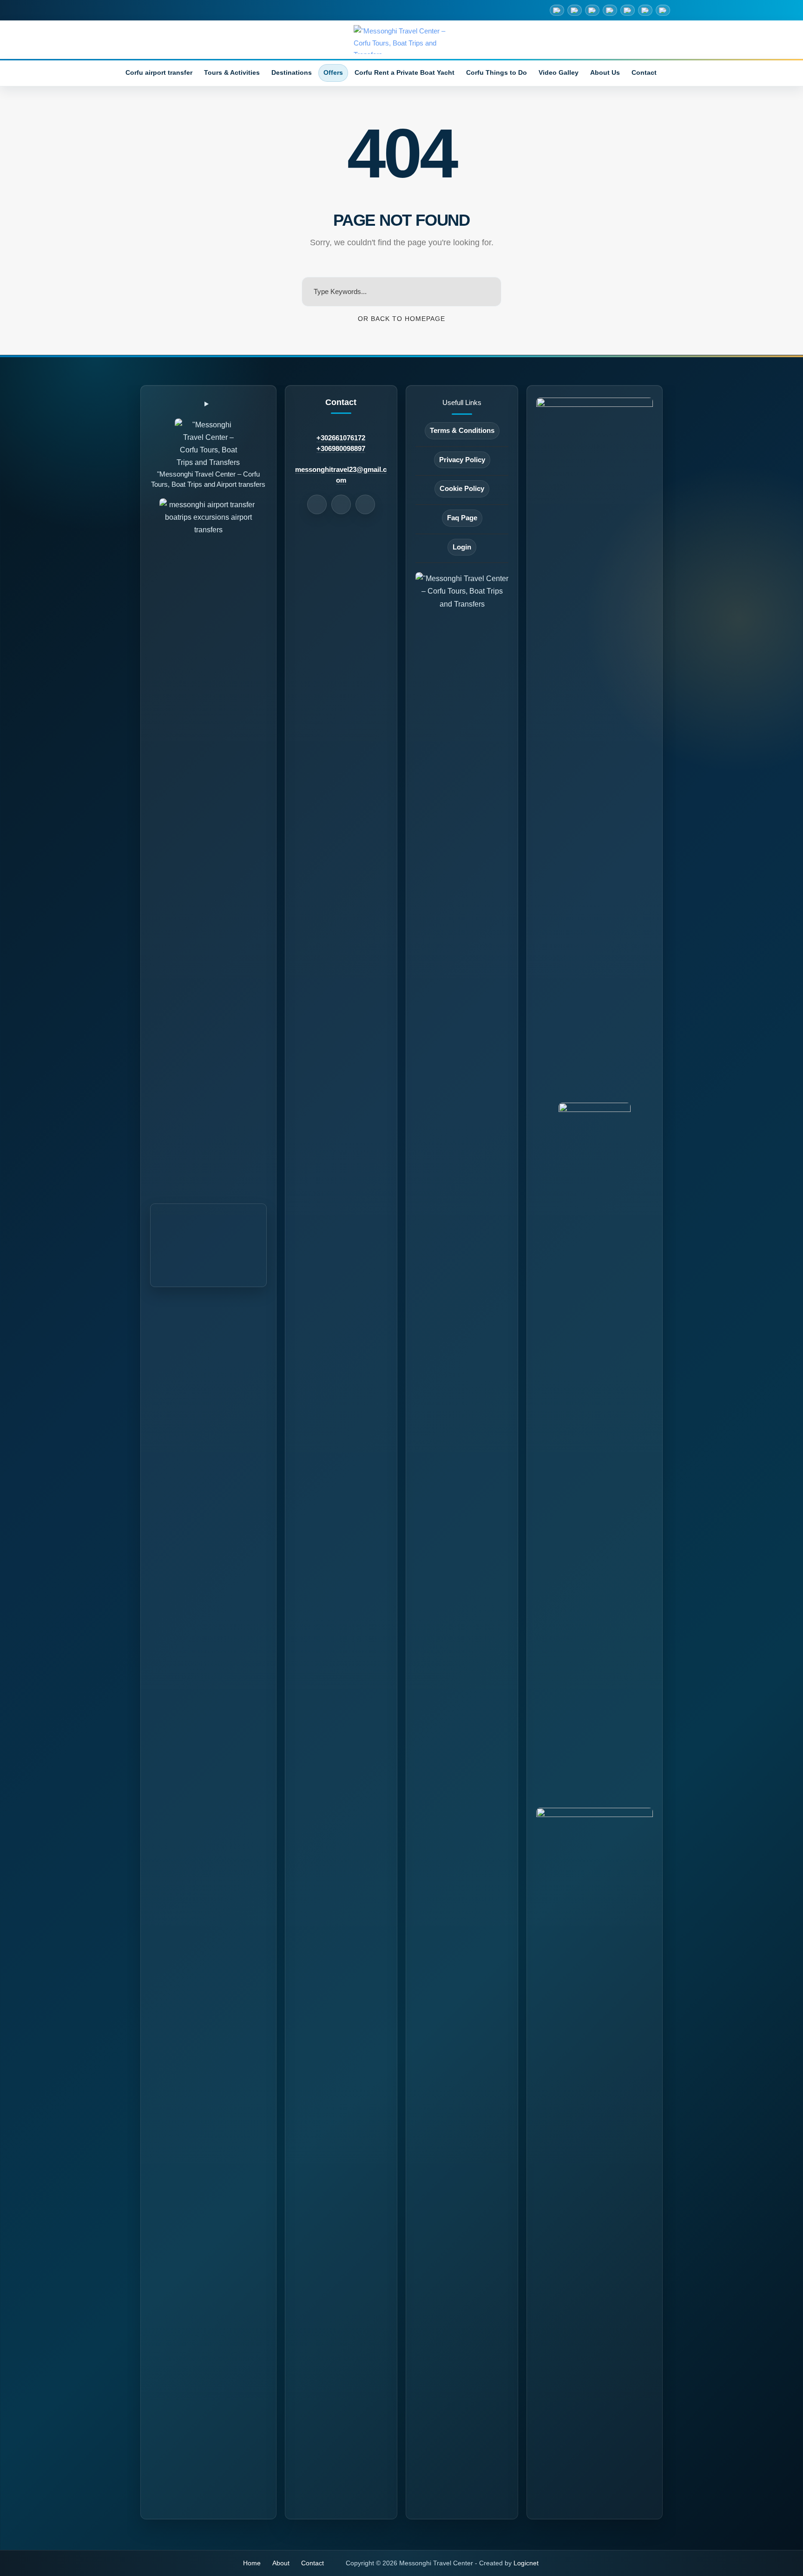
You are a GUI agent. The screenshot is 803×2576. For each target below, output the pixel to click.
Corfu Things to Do (497, 73)
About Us (605, 73)
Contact (644, 73)
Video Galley (559, 73)
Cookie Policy (462, 489)
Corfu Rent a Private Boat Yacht (405, 73)
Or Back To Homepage (401, 319)
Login (462, 547)
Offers (333, 73)
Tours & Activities (232, 73)
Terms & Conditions (462, 431)
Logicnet (526, 2563)
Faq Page (462, 518)
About (281, 2563)
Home (252, 2563)
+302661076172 (341, 438)
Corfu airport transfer (159, 73)
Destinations (292, 73)
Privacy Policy (462, 460)
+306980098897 (341, 449)
